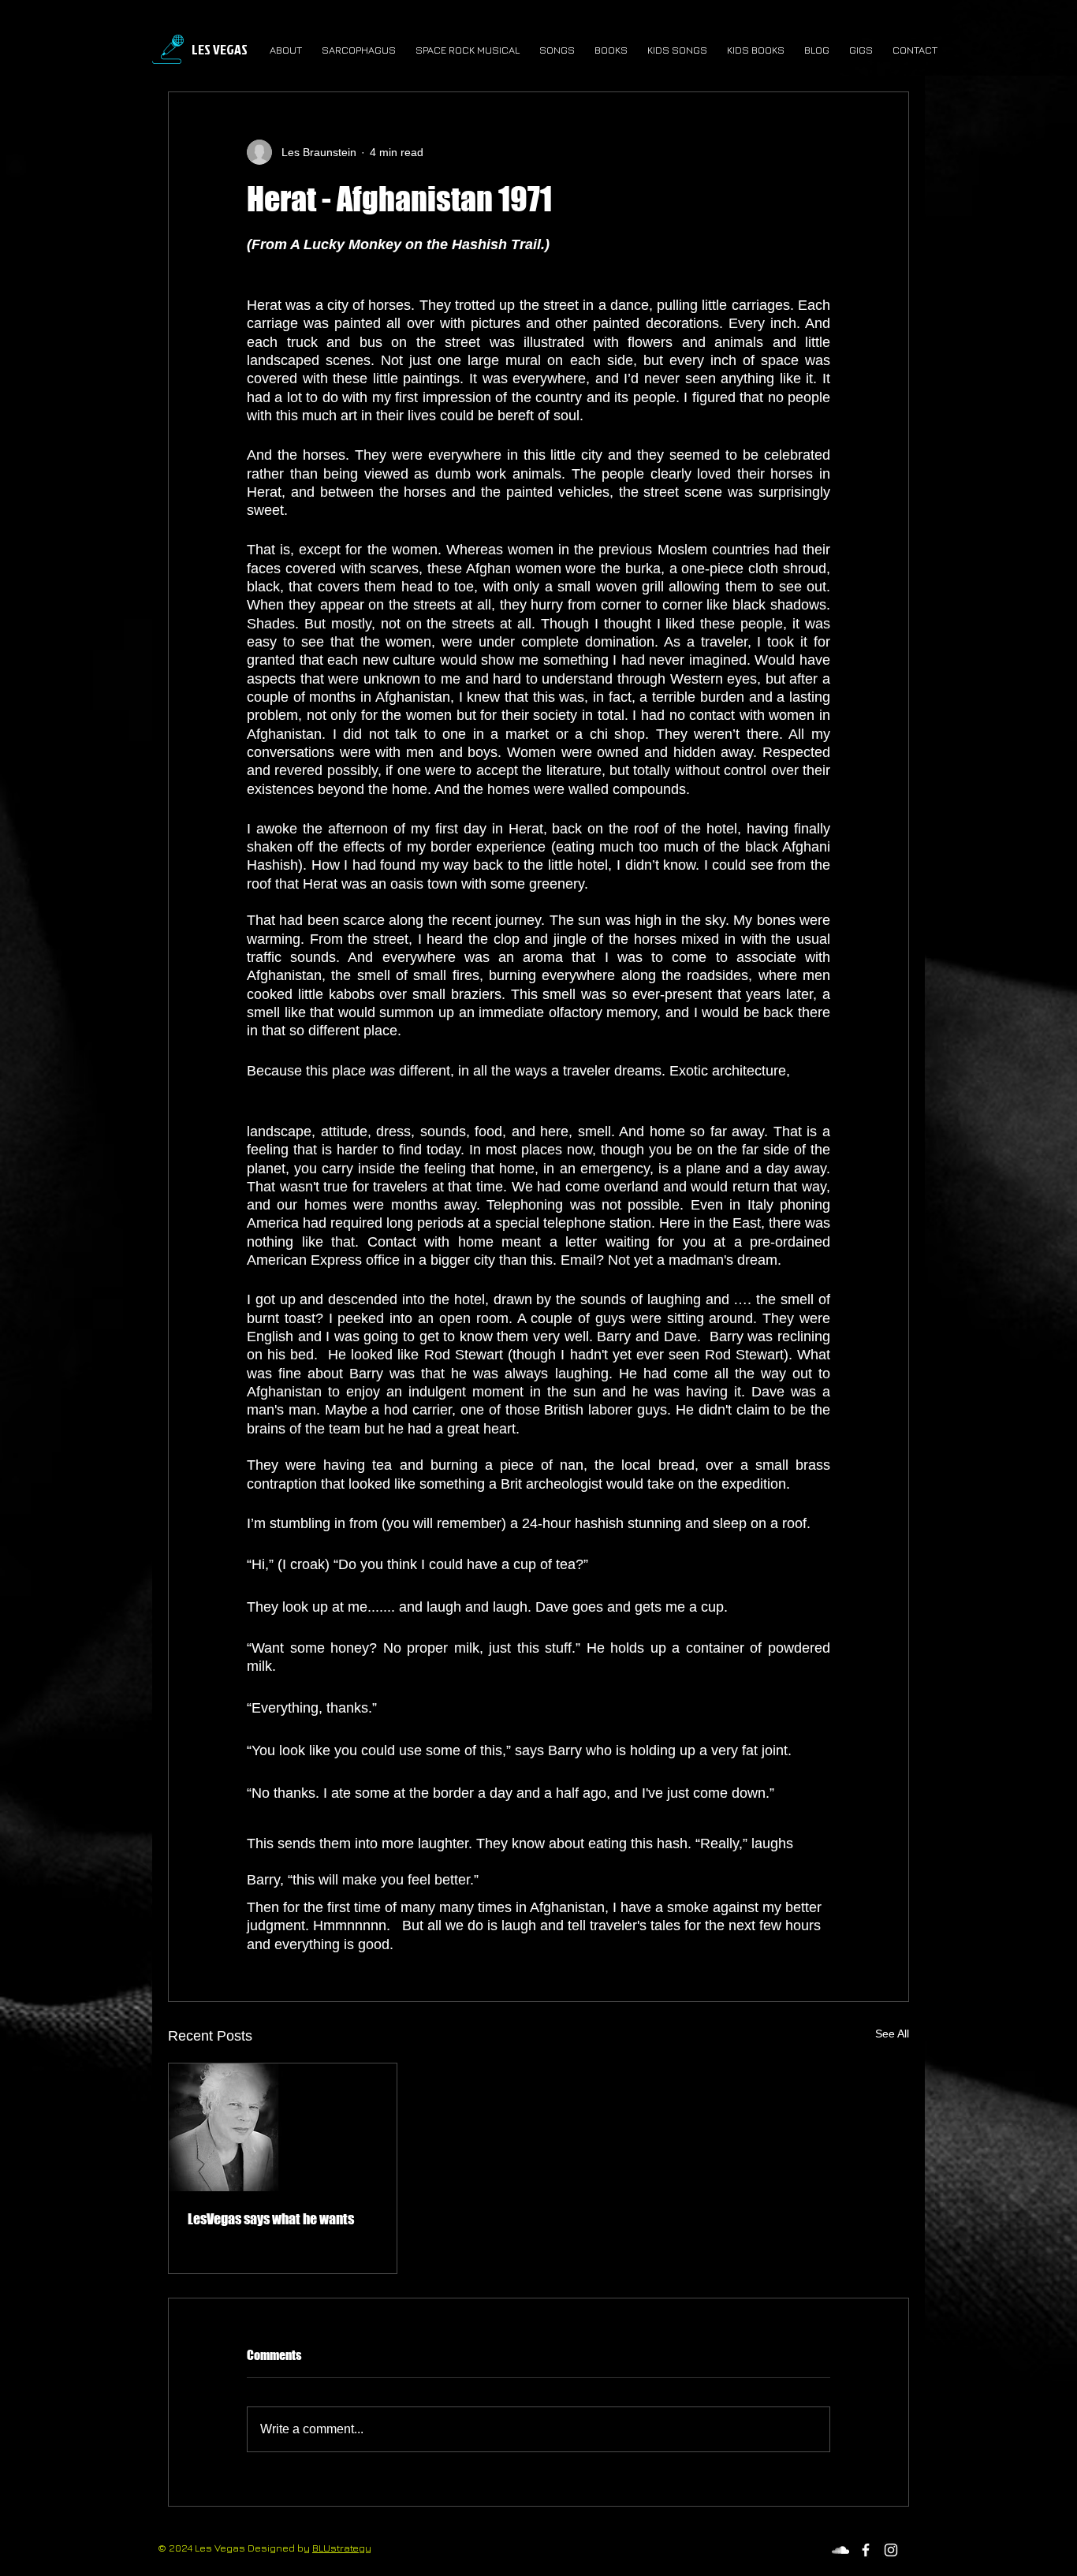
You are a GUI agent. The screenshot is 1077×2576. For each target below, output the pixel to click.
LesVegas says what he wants (271, 2219)
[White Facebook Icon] (866, 2550)
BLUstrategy (342, 2548)
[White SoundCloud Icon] (840, 2550)
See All (892, 2034)
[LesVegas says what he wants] (283, 2127)
